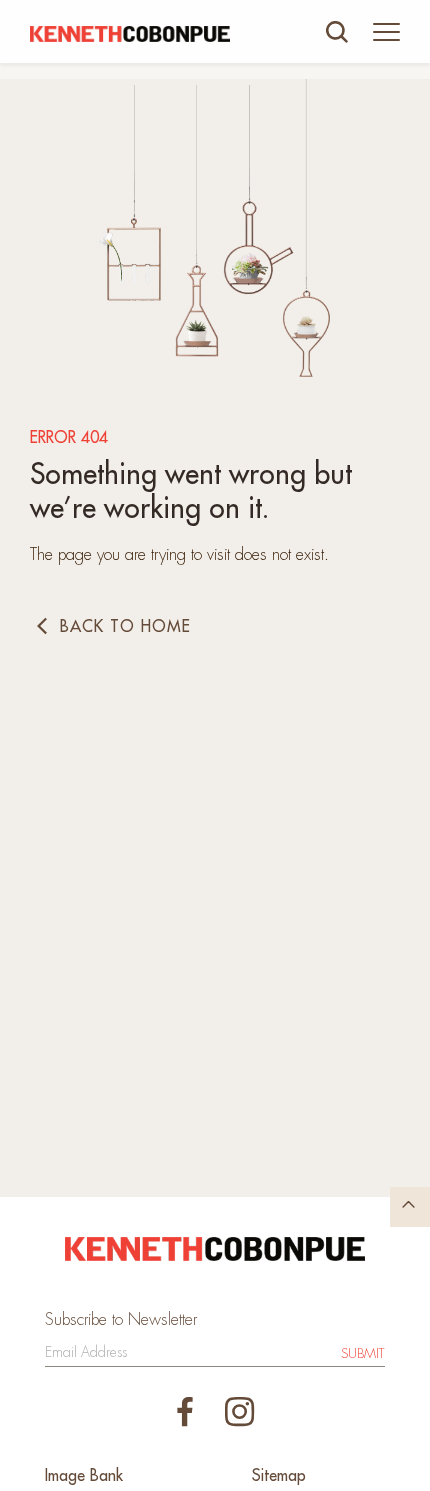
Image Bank (84, 1476)
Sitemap (279, 1476)
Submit (363, 1353)
